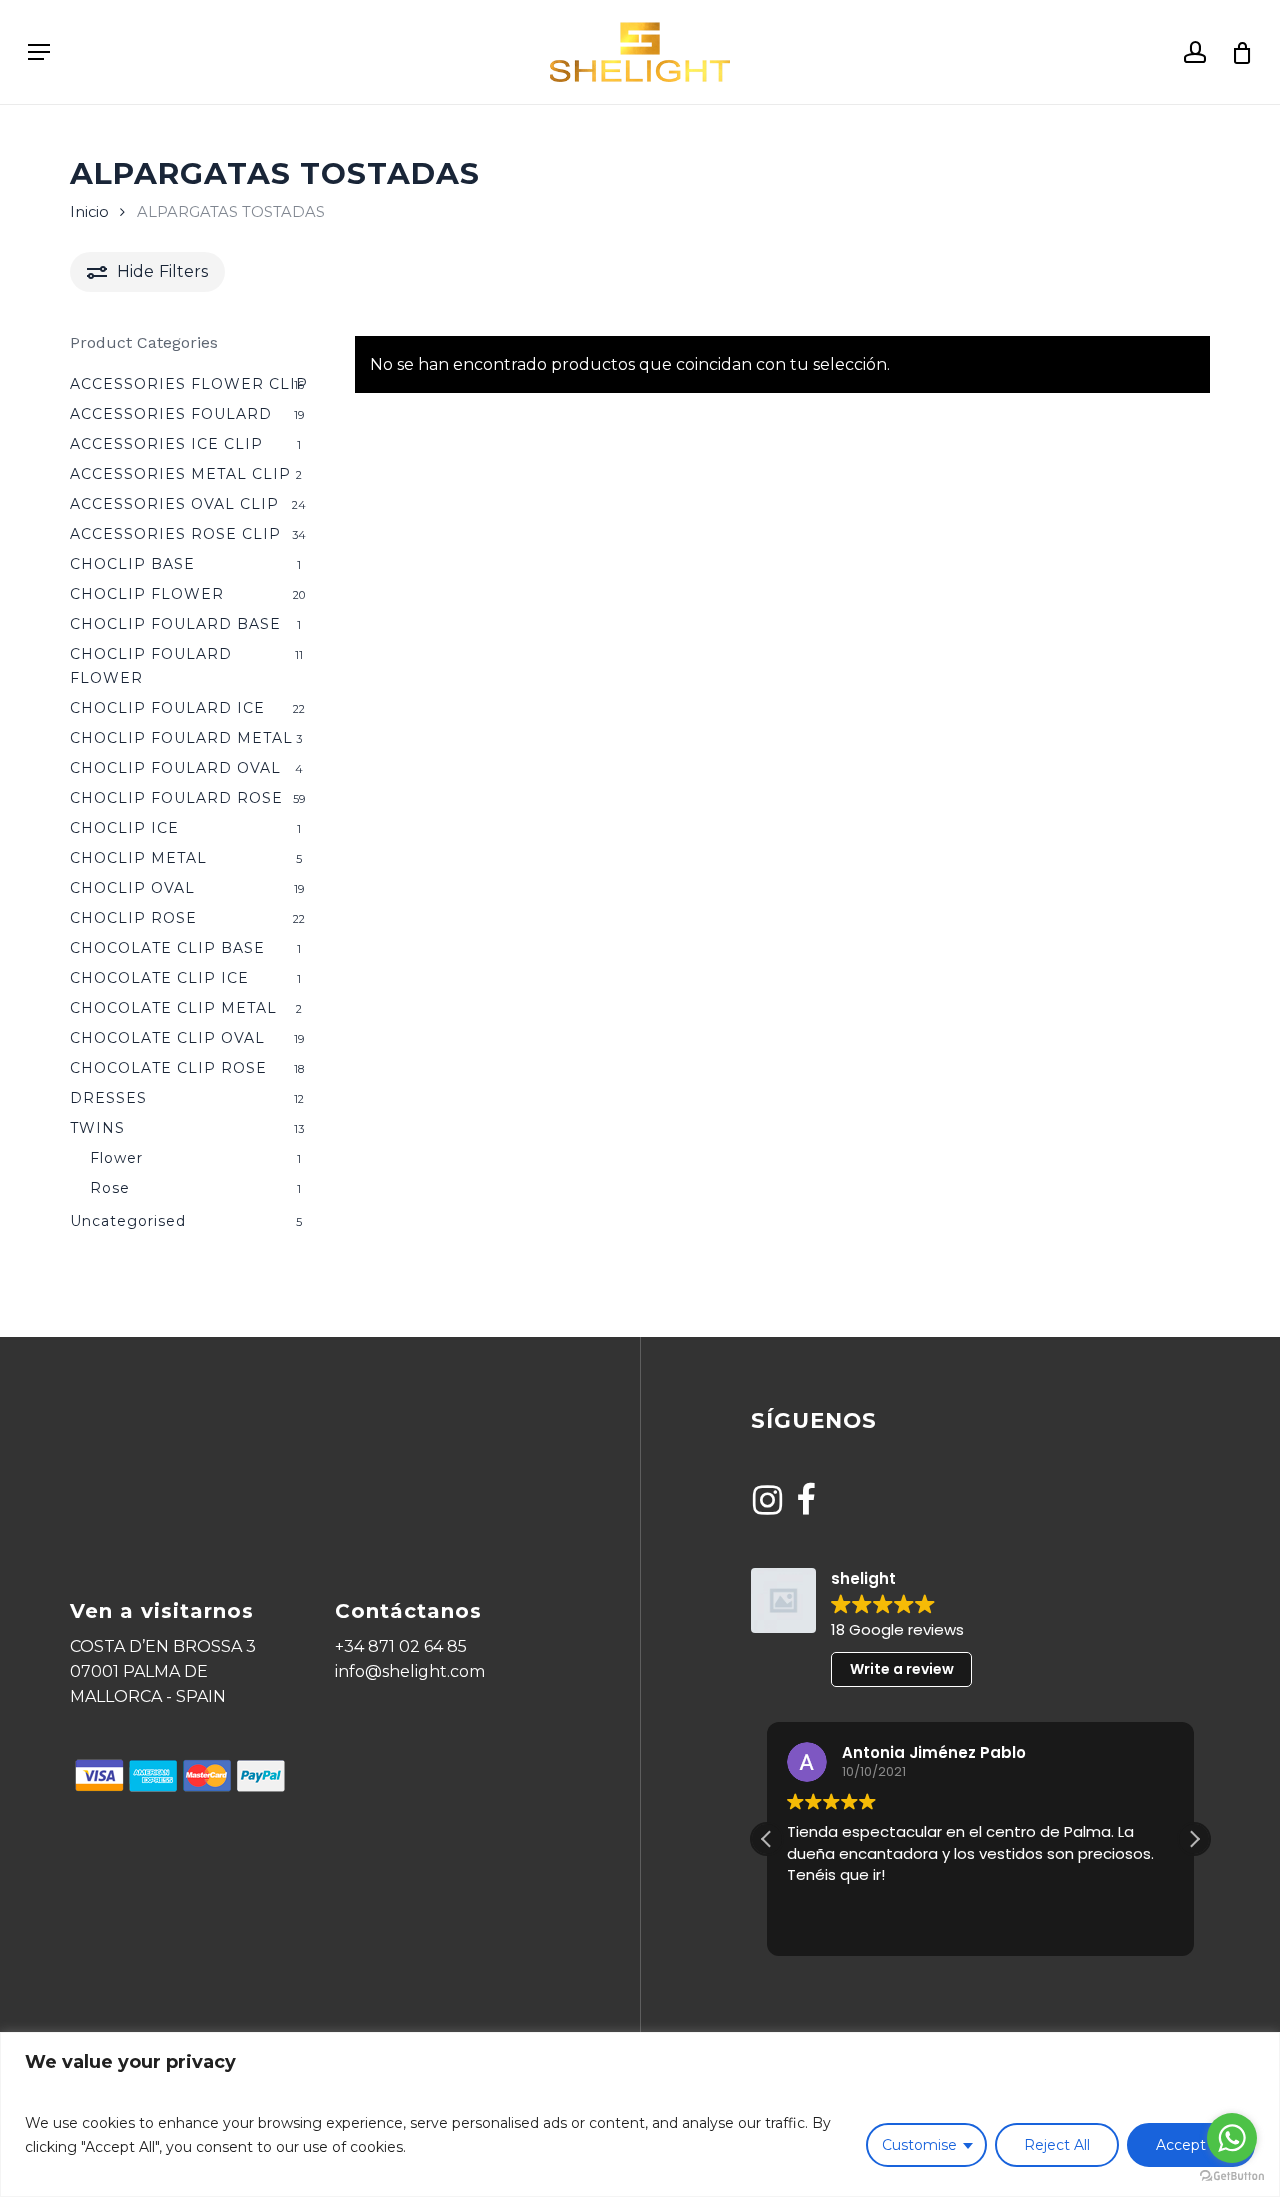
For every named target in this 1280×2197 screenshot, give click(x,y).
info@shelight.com (410, 1671)
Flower (116, 1158)
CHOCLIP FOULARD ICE (167, 708)
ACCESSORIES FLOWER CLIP (189, 384)
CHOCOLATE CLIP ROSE (168, 1068)
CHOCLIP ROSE (133, 918)
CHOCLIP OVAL (132, 888)
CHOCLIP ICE (124, 828)
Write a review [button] (902, 1669)
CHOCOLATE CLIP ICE (159, 978)
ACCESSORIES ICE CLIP (166, 444)
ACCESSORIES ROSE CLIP (175, 534)
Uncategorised (128, 1221)
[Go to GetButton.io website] (1232, 2176)
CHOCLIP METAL (138, 858)
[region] (640, 2114)
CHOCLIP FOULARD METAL (181, 738)
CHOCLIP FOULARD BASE (175, 624)
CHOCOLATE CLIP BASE (167, 948)
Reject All (1057, 2145)
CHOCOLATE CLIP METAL (173, 1008)
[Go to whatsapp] (1232, 2138)
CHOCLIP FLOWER (147, 594)
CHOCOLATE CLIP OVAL (167, 1038)
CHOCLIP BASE (132, 564)
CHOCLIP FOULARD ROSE (176, 798)
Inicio (89, 212)
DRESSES (108, 1098)
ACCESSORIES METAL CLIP (180, 474)
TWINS (97, 1128)
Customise (919, 2145)
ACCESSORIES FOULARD (171, 414)
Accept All (1191, 2145)
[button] (1194, 1839)
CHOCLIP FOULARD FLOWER (151, 666)
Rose (110, 1188)
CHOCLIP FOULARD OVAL (175, 768)
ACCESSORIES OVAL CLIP (174, 504)
